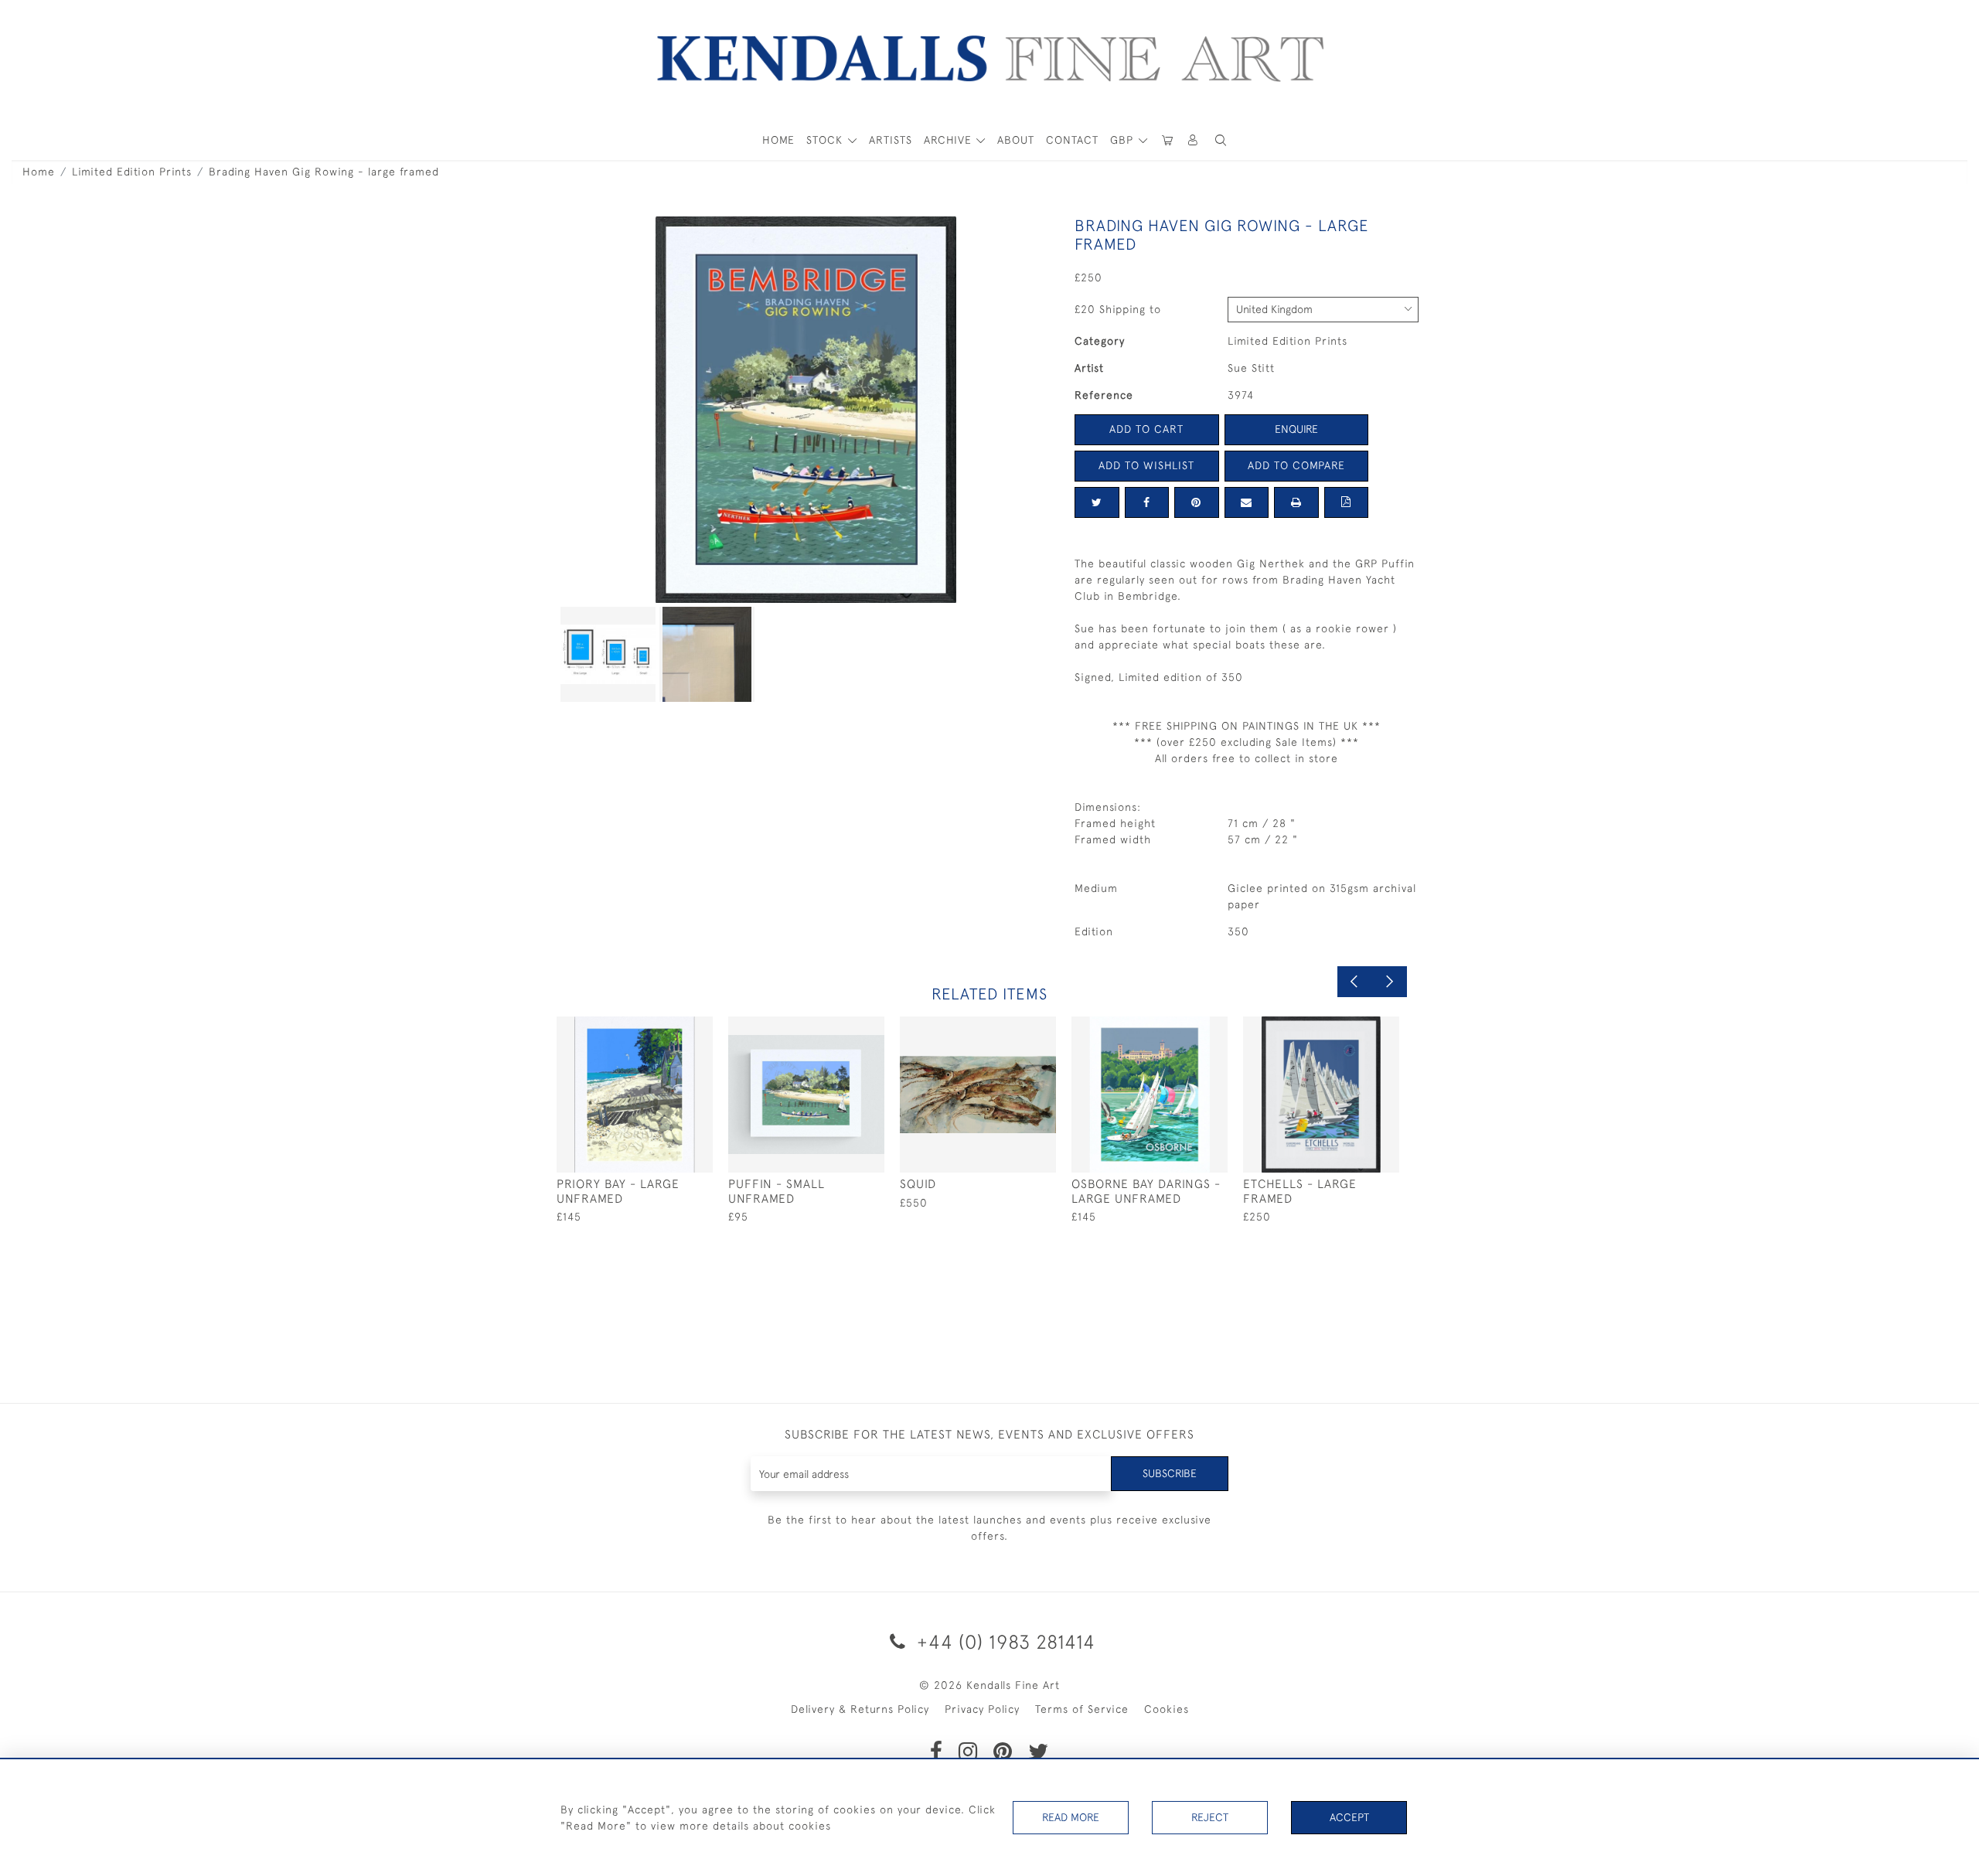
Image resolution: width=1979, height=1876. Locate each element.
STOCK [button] (826, 140)
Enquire (1296, 429)
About (1016, 140)
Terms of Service (1082, 1709)
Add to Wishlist (1146, 465)
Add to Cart (1146, 429)
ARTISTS (891, 140)
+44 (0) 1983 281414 (1003, 1641)
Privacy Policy (982, 1709)
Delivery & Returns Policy (860, 1709)
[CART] (1167, 140)
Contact (1072, 140)
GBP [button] (1124, 140)
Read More (1071, 1817)
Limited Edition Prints (132, 172)
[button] (1221, 140)
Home (39, 172)
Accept (1349, 1817)
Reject (1210, 1817)
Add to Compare (1296, 465)
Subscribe (1170, 1473)
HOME (778, 140)
